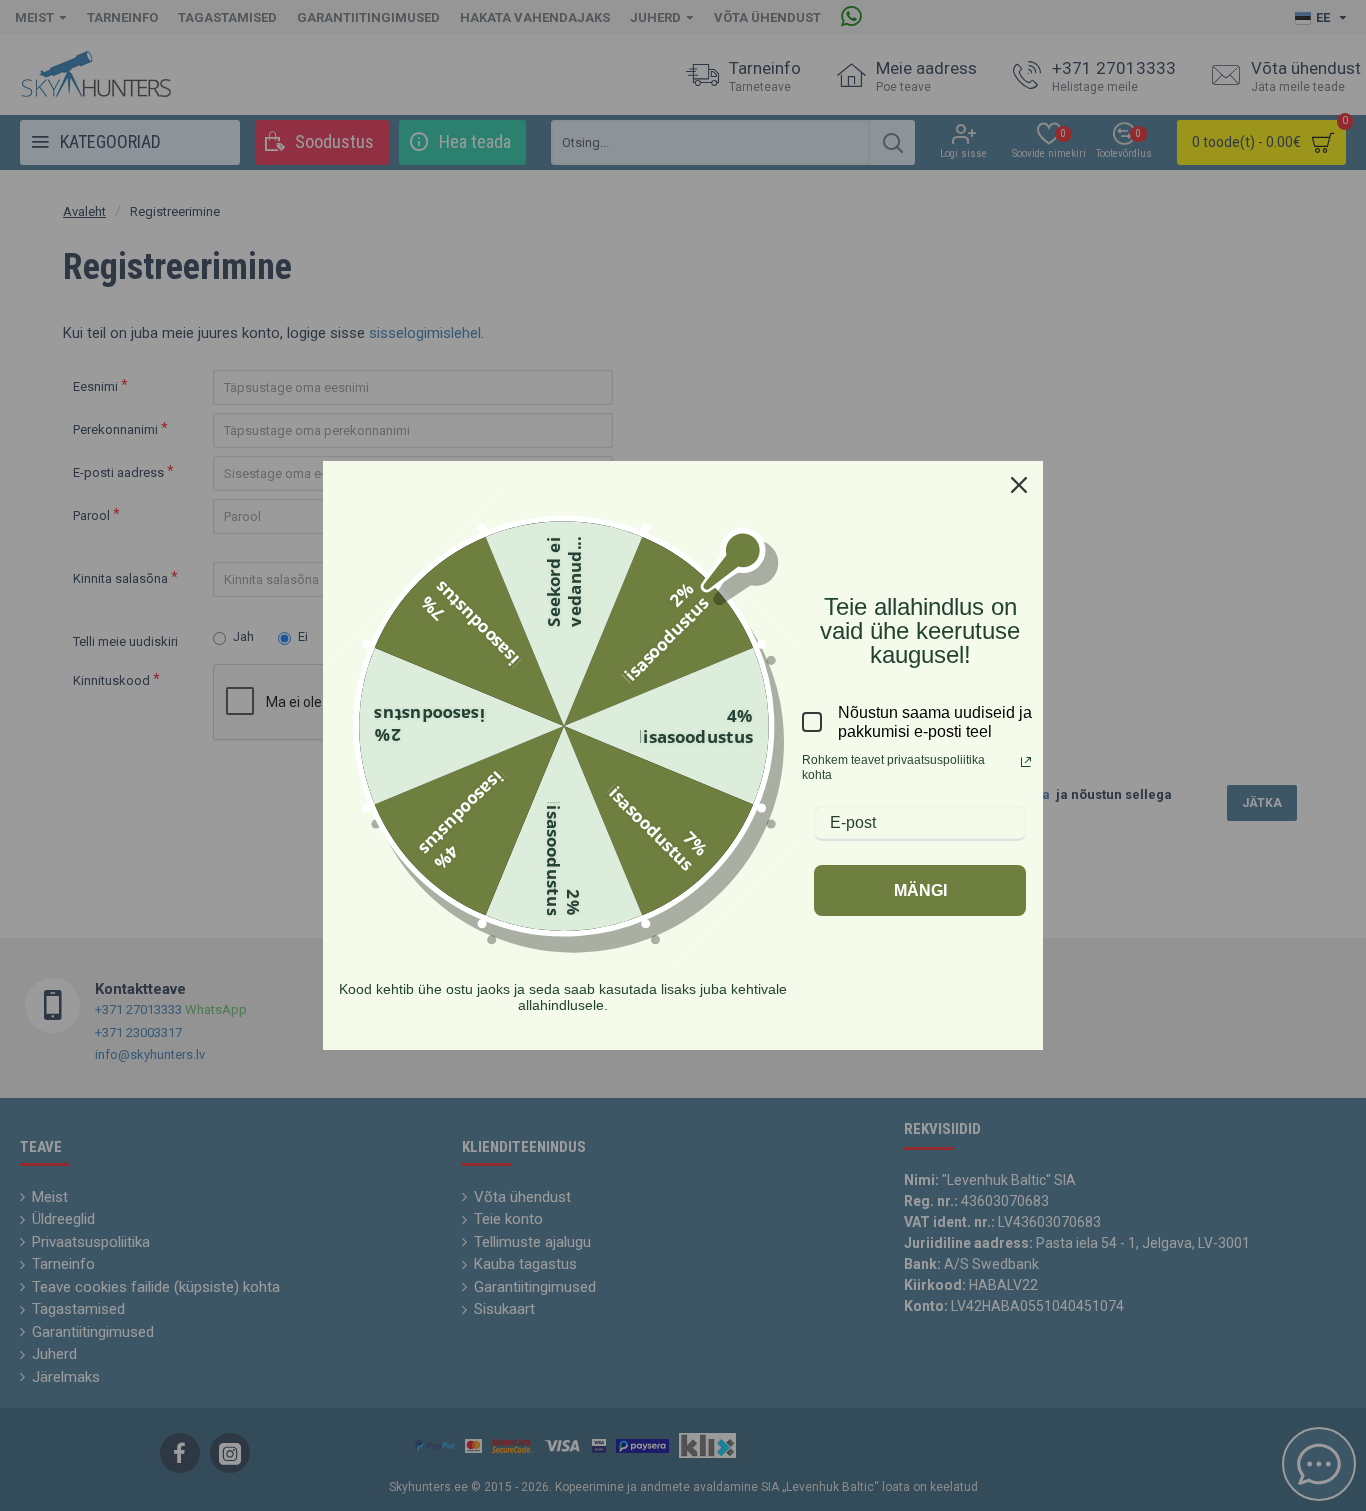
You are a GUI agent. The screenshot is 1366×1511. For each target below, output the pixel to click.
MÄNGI (920, 890)
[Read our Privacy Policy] (1026, 762)
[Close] (1019, 485)
